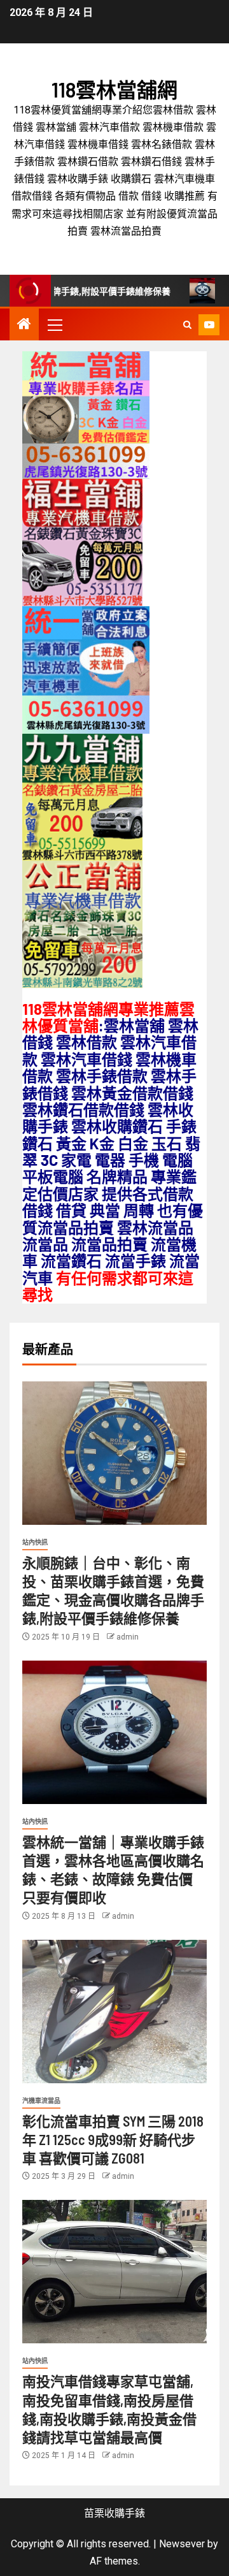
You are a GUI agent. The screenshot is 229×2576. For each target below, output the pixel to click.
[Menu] (54, 324)
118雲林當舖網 (114, 89)
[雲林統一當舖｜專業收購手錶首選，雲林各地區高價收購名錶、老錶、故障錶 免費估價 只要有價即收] (114, 1732)
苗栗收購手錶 (114, 2513)
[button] (54, 324)
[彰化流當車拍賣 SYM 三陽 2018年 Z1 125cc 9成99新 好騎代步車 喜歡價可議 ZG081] (114, 2012)
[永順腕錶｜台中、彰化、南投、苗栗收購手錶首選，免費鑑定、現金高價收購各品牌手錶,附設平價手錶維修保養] (114, 1453)
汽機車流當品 (41, 2101)
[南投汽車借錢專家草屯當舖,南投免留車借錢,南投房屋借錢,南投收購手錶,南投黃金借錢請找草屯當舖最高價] (114, 2272)
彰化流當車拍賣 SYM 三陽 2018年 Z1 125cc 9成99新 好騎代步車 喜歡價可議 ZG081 (113, 2140)
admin (128, 1637)
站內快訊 (35, 1542)
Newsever (182, 2544)
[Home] (24, 325)
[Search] (187, 325)
